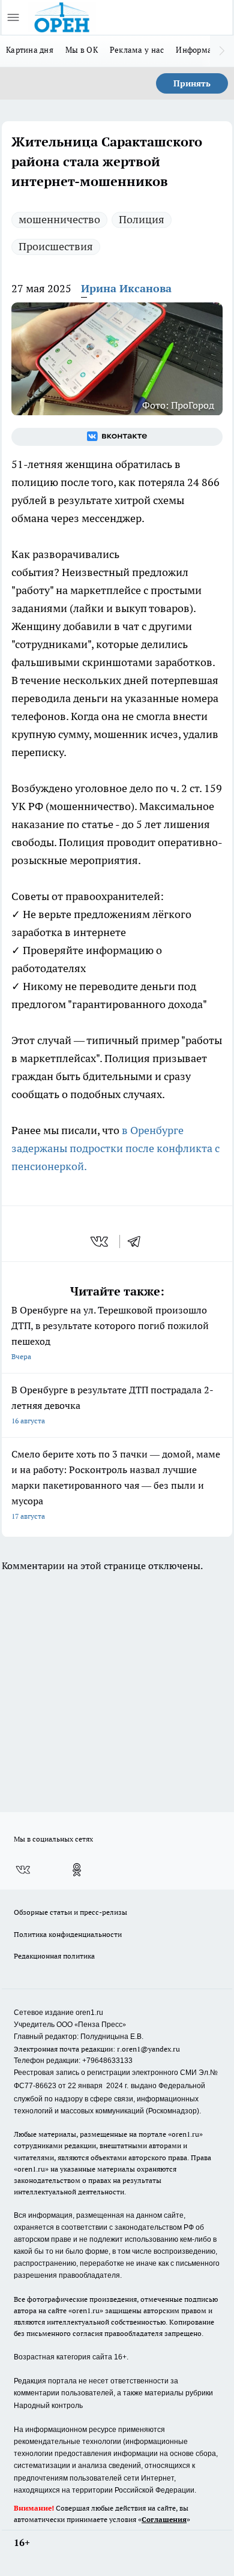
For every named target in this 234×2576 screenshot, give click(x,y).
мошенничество (59, 219)
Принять (192, 83)
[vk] (100, 1241)
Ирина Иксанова (126, 288)
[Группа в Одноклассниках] (77, 1870)
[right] (222, 51)
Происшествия (56, 246)
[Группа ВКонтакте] (117, 437)
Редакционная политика (54, 1956)
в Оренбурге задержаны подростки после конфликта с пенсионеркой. (115, 1148)
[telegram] (138, 1241)
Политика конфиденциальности (68, 1934)
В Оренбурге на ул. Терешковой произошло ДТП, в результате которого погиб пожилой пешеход (110, 1332)
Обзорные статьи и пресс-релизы (70, 1912)
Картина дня (30, 50)
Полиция (142, 219)
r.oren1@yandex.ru (148, 2049)
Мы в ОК (82, 50)
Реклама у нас (137, 50)
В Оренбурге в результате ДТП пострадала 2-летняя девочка (112, 1404)
